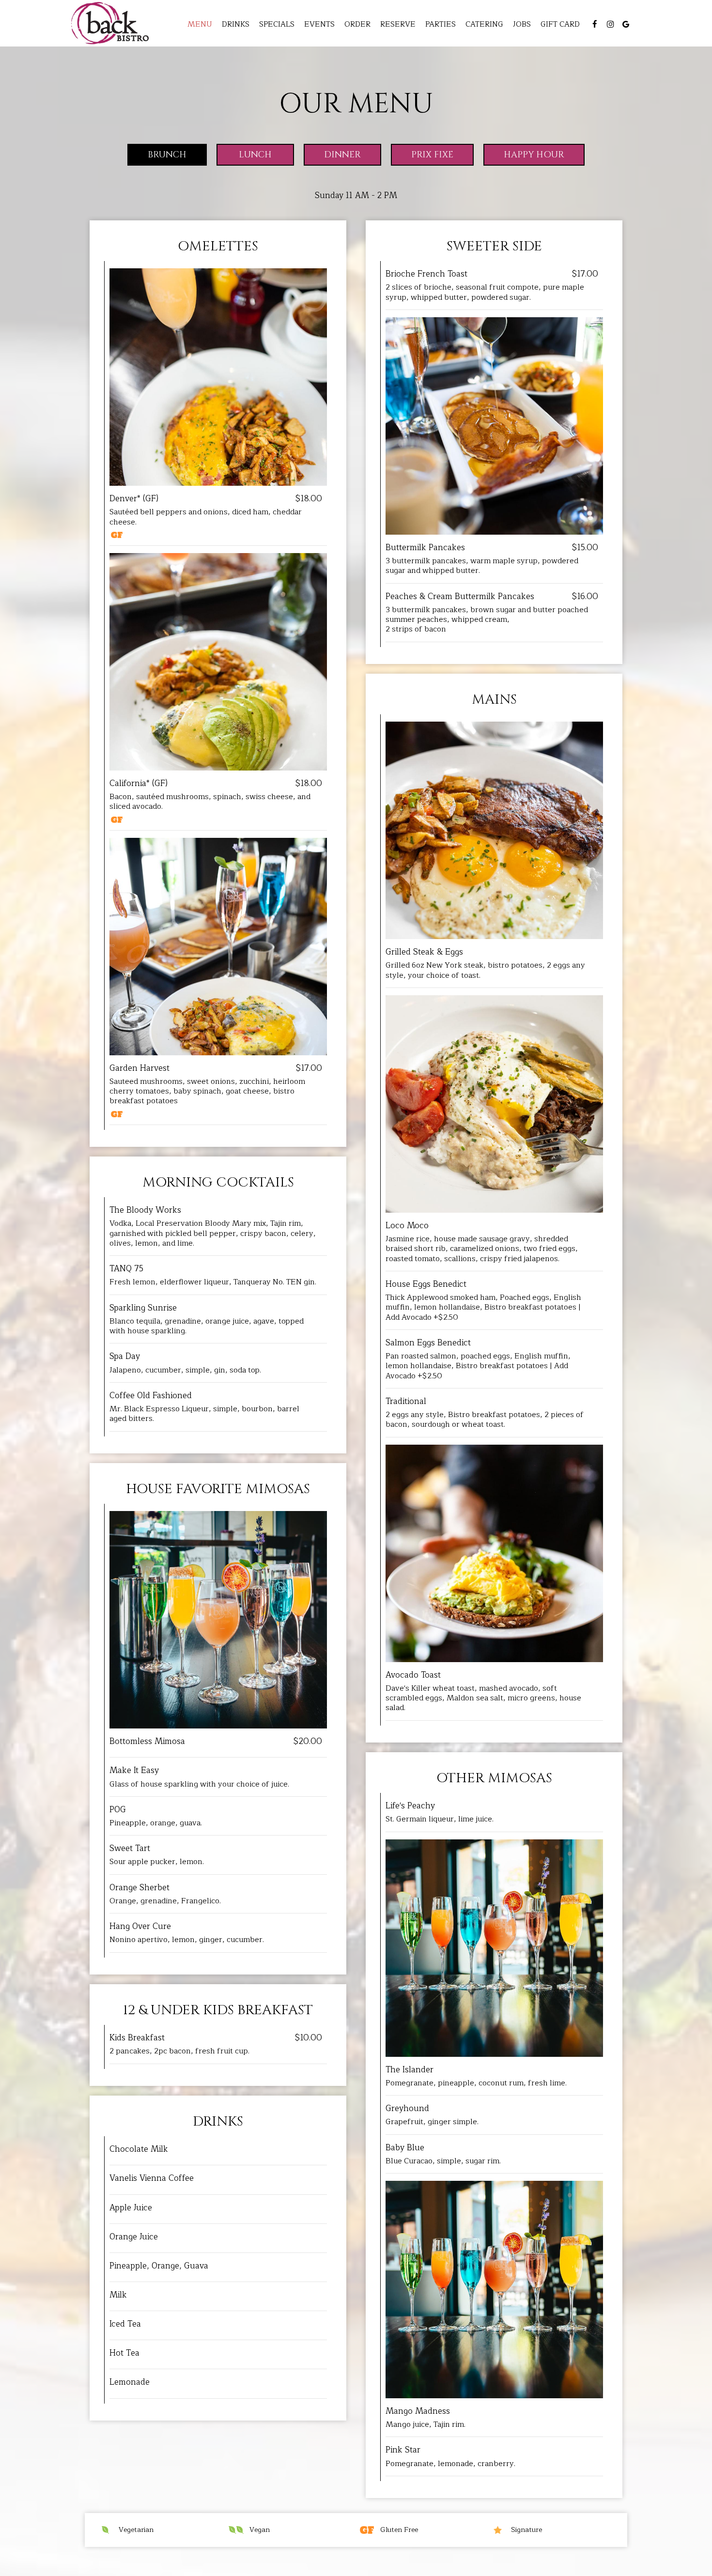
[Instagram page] (610, 24)
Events (319, 24)
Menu (200, 24)
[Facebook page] (595, 24)
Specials (277, 24)
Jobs (522, 24)
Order (357, 24)
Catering (484, 24)
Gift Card (560, 24)
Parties (441, 24)
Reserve (398, 24)
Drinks (236, 24)
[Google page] (626, 24)
